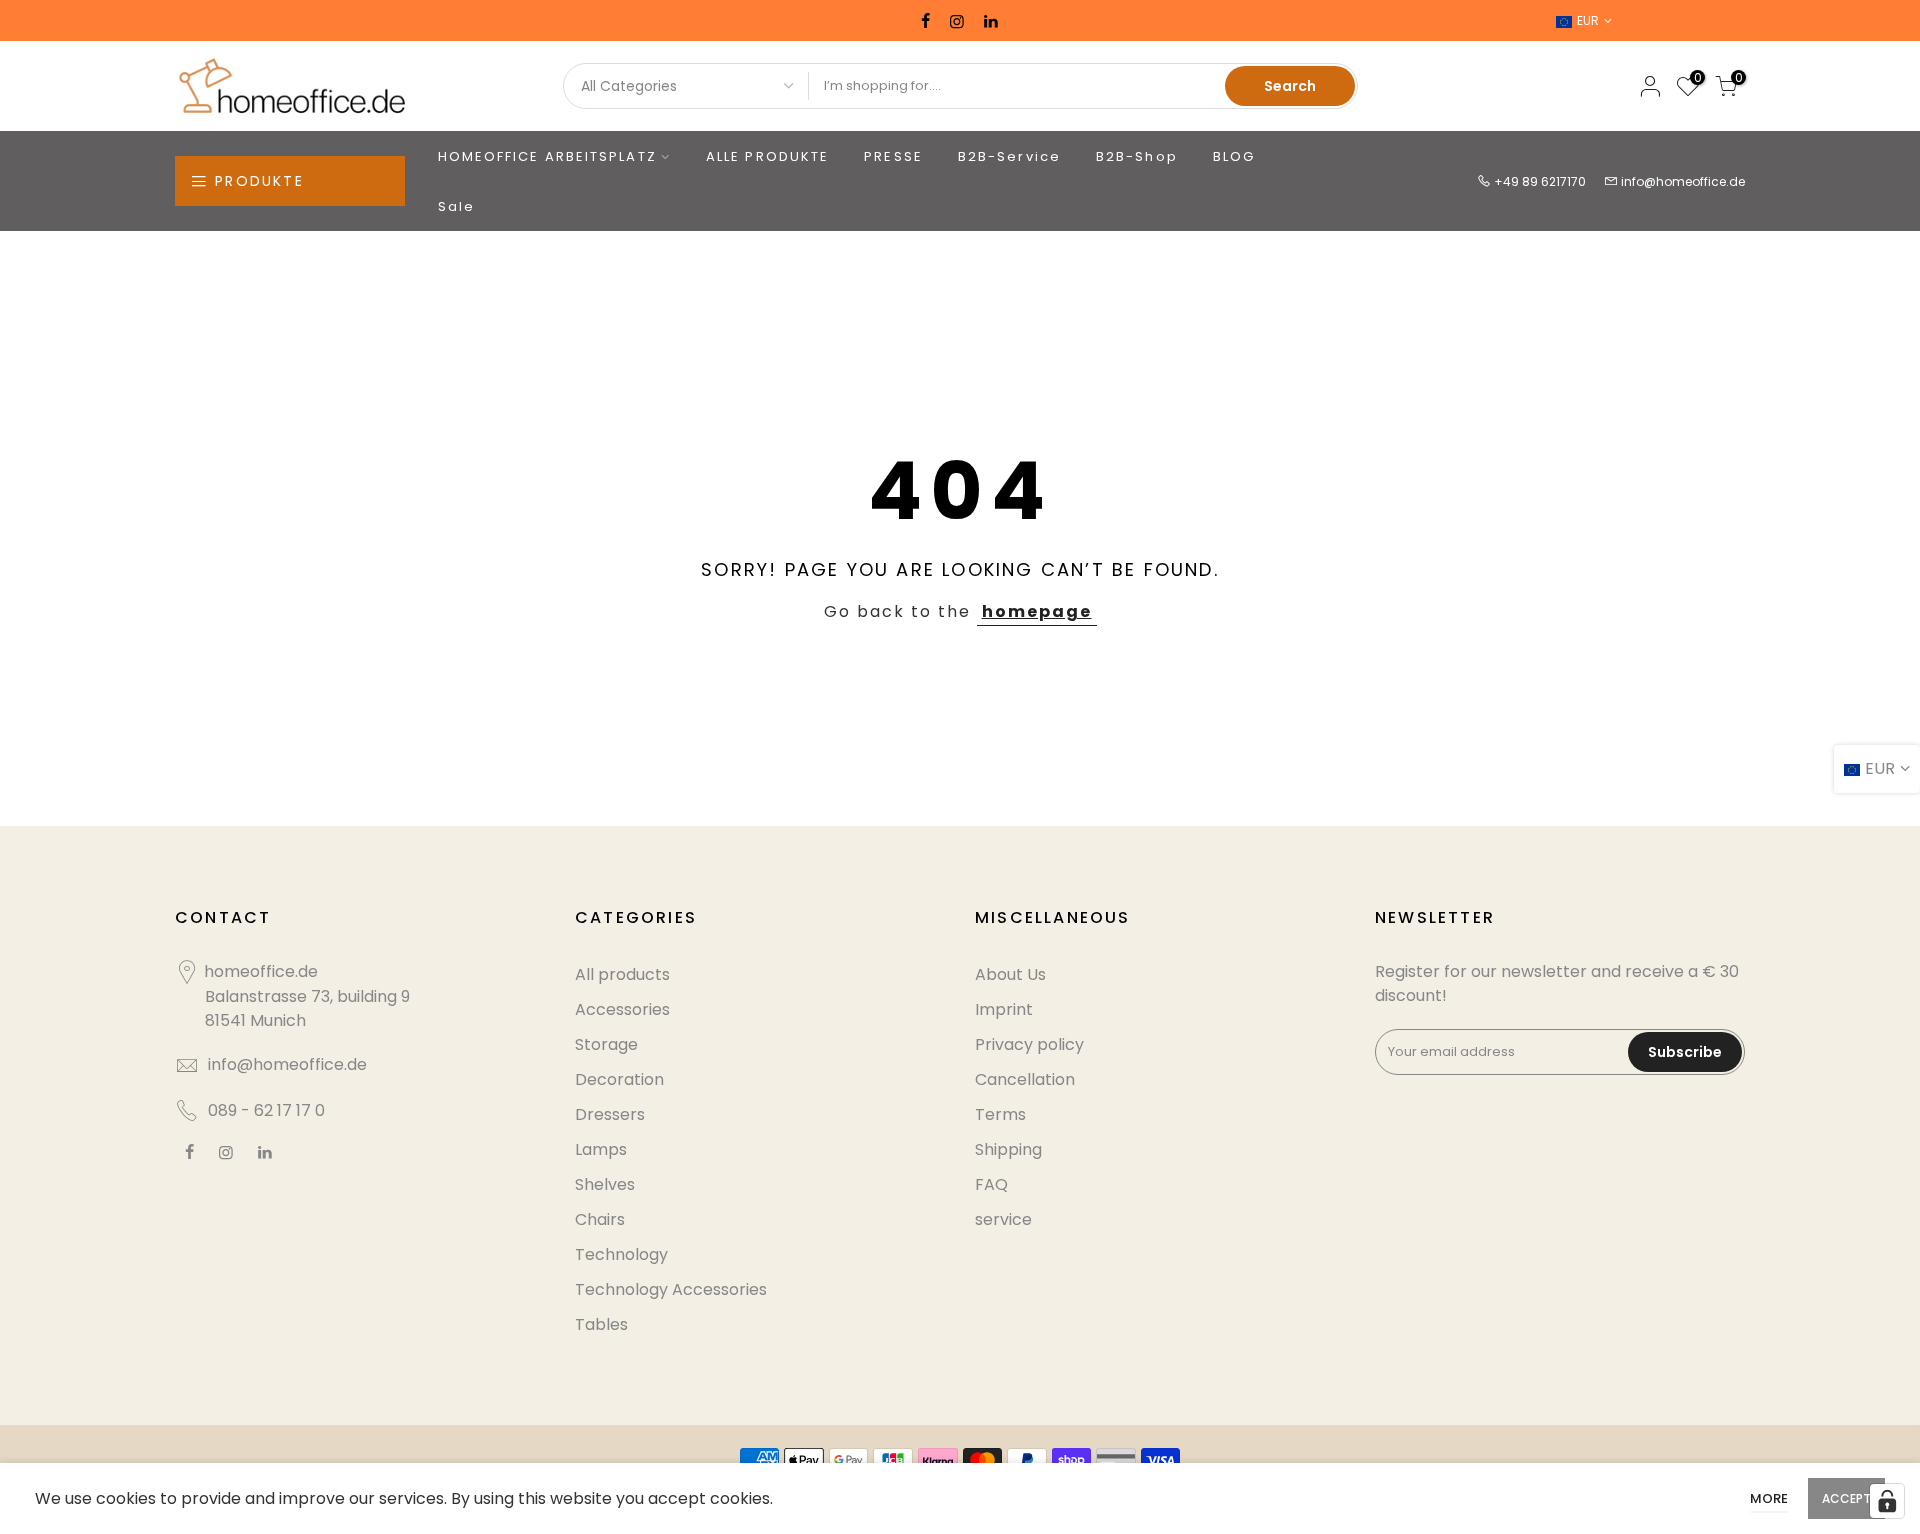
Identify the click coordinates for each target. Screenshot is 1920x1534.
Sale (456, 206)
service (1003, 1219)
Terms (1000, 1114)
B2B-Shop (1137, 156)
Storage (606, 1044)
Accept (1846, 1498)
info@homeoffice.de (1683, 181)
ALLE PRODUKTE (767, 156)
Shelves (605, 1184)
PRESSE (893, 156)
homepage (1037, 611)
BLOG (1234, 156)
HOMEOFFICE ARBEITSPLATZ (547, 156)
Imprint (1004, 1009)
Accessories (622, 1009)
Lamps (601, 1149)
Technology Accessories (671, 1289)
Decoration (619, 1079)
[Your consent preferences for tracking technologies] (1887, 1501)
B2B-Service (1009, 156)
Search (1290, 86)
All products (622, 974)
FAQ (991, 1184)
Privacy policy (1029, 1044)
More (1769, 1498)
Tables (601, 1324)
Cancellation (1025, 1079)
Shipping (1008, 1149)
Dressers (610, 1114)
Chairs (600, 1219)
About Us (1010, 974)
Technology (621, 1254)
